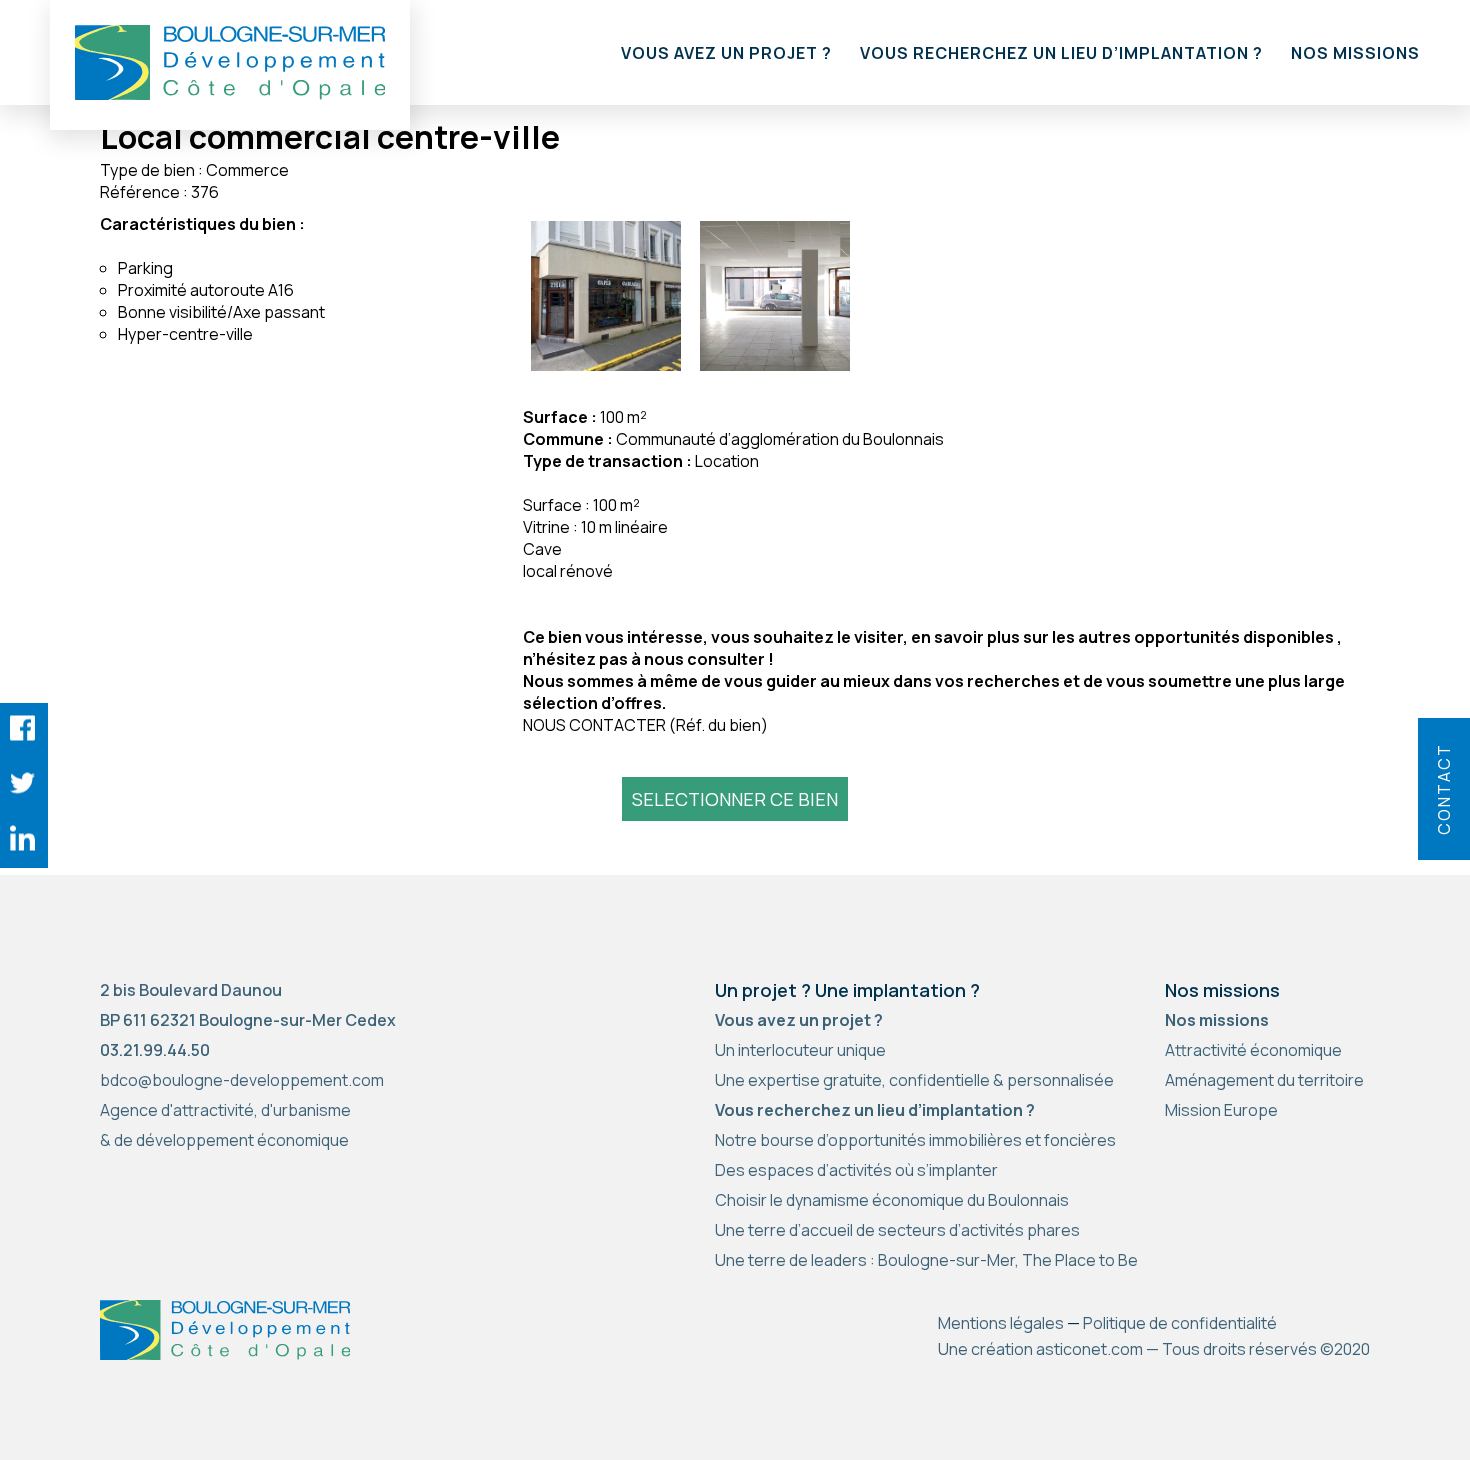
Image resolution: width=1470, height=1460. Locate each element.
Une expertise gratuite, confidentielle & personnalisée (914, 1080)
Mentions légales (1001, 1323)
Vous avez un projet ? (726, 53)
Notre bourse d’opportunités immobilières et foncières (915, 1140)
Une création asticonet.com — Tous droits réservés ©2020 (1154, 1349)
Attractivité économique (1253, 1050)
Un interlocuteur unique (800, 1050)
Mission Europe (1221, 1110)
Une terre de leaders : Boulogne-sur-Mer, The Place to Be (926, 1260)
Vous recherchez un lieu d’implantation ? (1061, 53)
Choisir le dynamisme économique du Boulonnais (892, 1200)
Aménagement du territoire (1264, 1080)
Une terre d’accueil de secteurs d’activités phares (897, 1230)
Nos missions (1355, 53)
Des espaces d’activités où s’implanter (856, 1170)
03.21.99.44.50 (155, 1050)
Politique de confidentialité (1180, 1323)
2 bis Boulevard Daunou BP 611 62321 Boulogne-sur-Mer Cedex (248, 1005)
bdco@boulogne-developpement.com (242, 1080)
